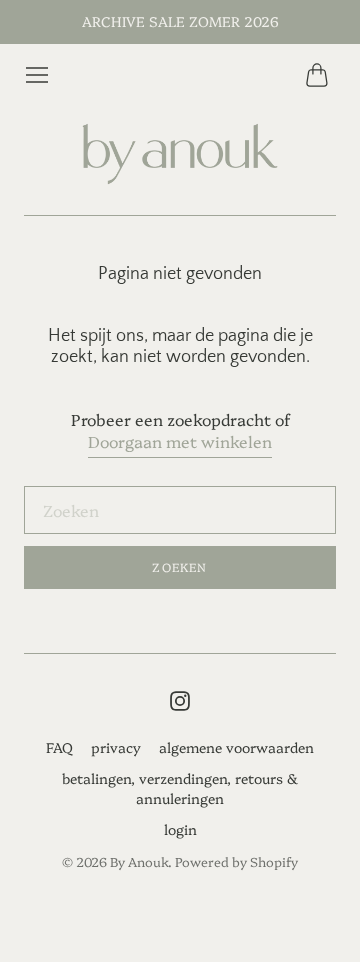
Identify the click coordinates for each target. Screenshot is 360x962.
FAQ (59, 747)
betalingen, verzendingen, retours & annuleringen (180, 788)
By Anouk (139, 861)
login (180, 829)
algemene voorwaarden (236, 747)
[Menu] (37, 75)
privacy (116, 747)
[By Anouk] (180, 154)
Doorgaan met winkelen (180, 441)
